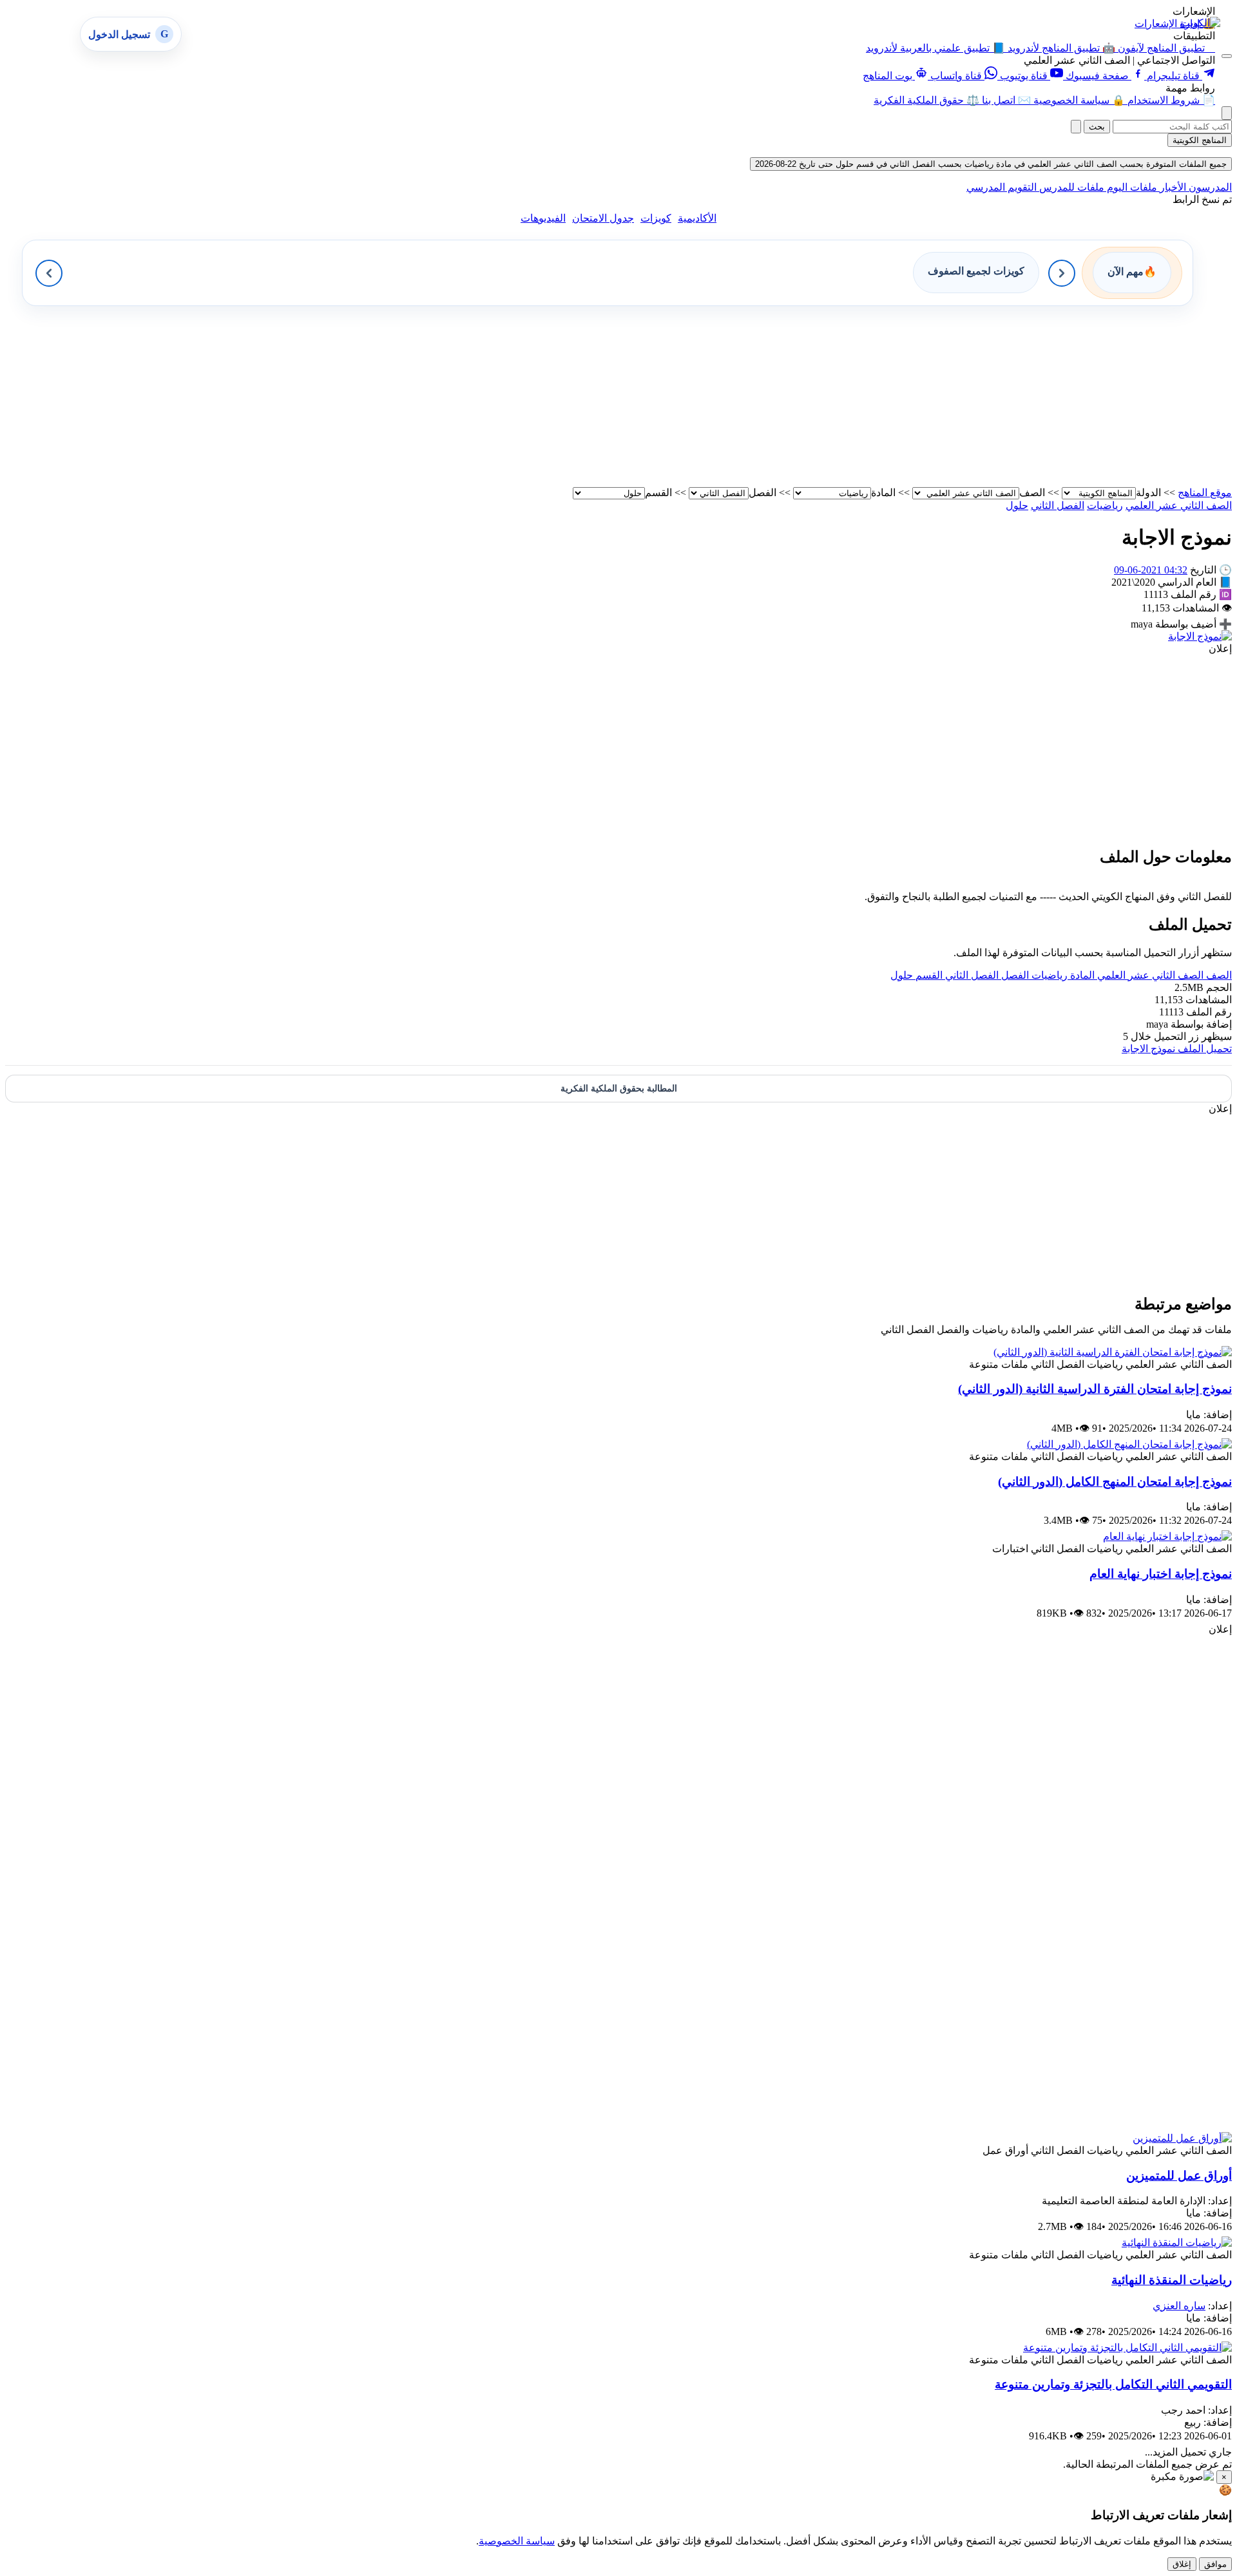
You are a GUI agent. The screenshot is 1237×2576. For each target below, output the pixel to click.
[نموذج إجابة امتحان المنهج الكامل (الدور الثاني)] (1129, 1444)
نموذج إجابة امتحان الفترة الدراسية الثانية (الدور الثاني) (1095, 1389)
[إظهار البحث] (1227, 113)
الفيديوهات (543, 218)
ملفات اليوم (1131, 187)
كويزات (656, 218)
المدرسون (1209, 187)
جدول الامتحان (603, 218)
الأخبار (1172, 187)
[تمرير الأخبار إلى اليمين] (1062, 273)
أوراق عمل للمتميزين (1179, 2176)
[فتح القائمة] (1227, 56)
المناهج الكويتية (1200, 140)
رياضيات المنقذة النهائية (1172, 2280)
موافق (1215, 2564)
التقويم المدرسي (1002, 187)
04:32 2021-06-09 (1151, 570)
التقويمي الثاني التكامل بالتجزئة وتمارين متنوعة (1113, 2384)
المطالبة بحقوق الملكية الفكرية (619, 1089)
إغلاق (1182, 2564)
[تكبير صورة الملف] (1200, 636)
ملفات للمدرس (1070, 187)
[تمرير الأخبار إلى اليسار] (49, 273)
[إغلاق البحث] (1076, 127)
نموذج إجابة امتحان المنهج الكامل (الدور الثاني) (1115, 1482)
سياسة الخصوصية (517, 2541)
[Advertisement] (845, 396)
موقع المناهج (1205, 493)
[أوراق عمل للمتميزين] (1182, 2138)
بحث (1097, 127)
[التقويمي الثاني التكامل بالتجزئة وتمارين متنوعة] (1127, 2348)
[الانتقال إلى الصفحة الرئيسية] (1200, 23)
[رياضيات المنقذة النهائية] (1177, 2243)
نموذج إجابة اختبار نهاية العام (1161, 1574)
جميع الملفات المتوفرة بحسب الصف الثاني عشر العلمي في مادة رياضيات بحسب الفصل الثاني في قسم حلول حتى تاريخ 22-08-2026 (991, 164)
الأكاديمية (697, 218)
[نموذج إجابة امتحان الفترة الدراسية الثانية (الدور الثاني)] (1113, 1352)
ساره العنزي (1179, 2306)
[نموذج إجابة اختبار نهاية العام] (1167, 1536)
